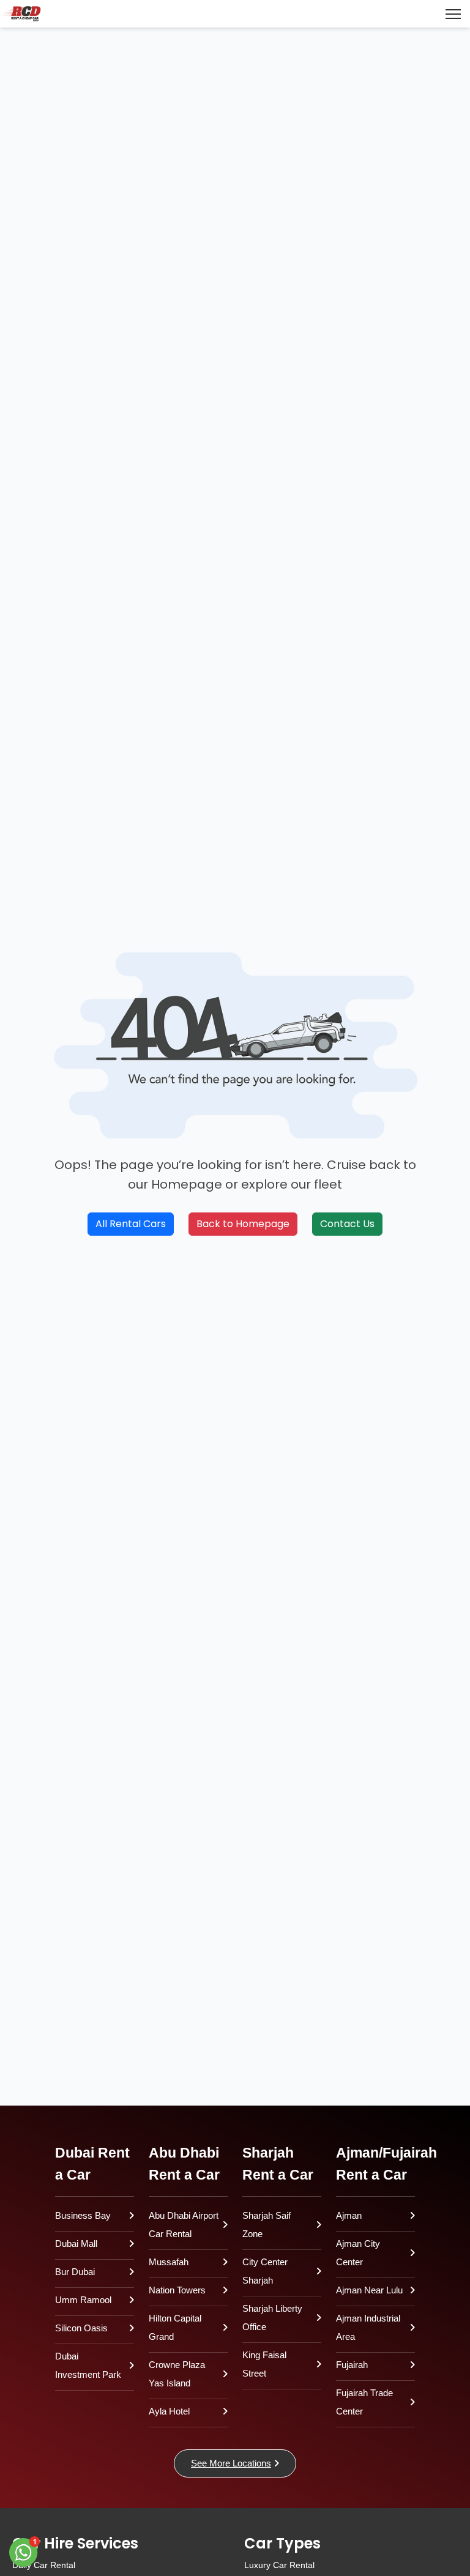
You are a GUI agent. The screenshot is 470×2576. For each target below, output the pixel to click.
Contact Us (347, 1224)
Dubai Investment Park (88, 2365)
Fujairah (352, 2365)
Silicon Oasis (81, 2328)
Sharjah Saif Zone (267, 2225)
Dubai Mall (76, 2244)
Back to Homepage (243, 1224)
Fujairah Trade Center (364, 2402)
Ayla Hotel (169, 2411)
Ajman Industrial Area (368, 2327)
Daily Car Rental (44, 2565)
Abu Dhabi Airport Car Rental (184, 2225)
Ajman (349, 2215)
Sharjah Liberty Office (272, 2318)
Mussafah (169, 2262)
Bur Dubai (75, 2272)
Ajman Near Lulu (369, 2290)
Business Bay (83, 2215)
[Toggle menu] (453, 14)
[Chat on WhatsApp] (24, 2552)
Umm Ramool (83, 2300)
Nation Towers (177, 2290)
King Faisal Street (264, 2364)
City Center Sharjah (265, 2271)
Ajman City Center (358, 2253)
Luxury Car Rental (279, 2565)
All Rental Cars (131, 1224)
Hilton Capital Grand (175, 2327)
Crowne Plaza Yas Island (177, 2374)
